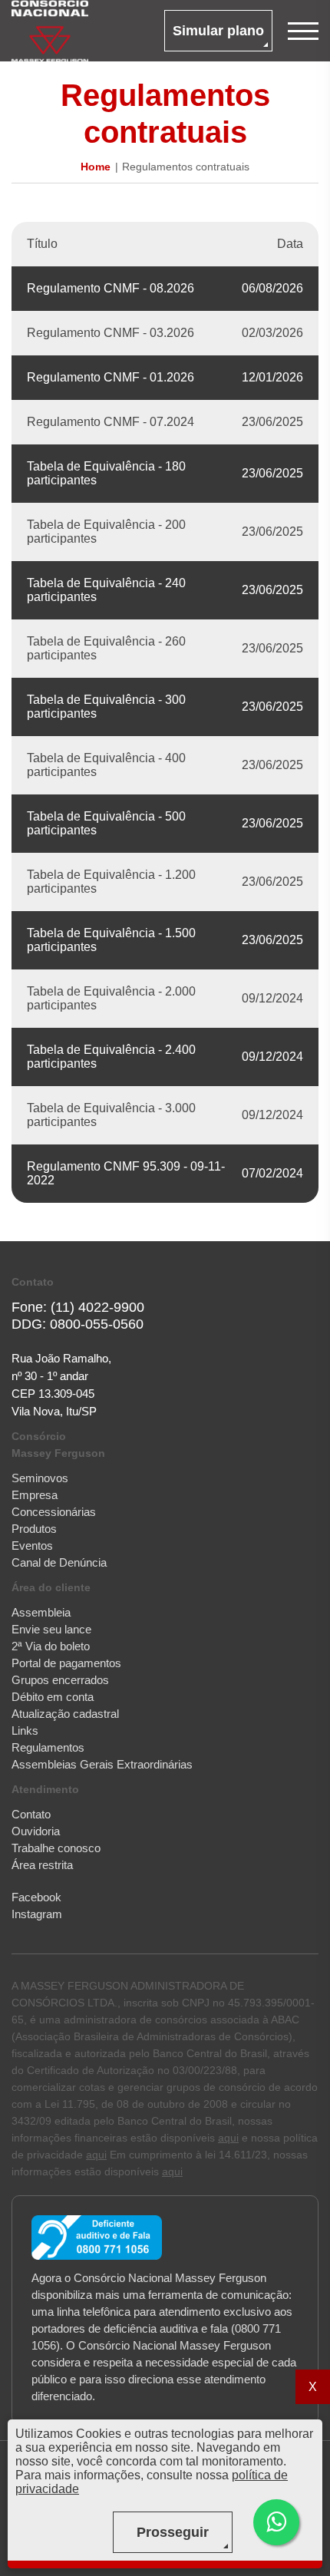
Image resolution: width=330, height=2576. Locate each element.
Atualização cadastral (65, 1714)
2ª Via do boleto (51, 1646)
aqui (228, 2138)
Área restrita (42, 1865)
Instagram (37, 1914)
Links (25, 1731)
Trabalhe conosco (56, 1848)
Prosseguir (173, 2532)
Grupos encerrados (60, 1680)
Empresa (35, 1495)
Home (96, 167)
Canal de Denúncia (59, 1562)
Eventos (32, 1546)
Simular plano (218, 31)
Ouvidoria (36, 1831)
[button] (276, 2522)
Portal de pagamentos (66, 1663)
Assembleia (41, 1612)
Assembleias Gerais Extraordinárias (102, 1764)
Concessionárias (54, 1512)
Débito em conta (53, 1697)
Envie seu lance (51, 1629)
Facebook (36, 1897)
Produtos (34, 1529)
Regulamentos (48, 1747)
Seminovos (40, 1478)
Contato (31, 1814)
